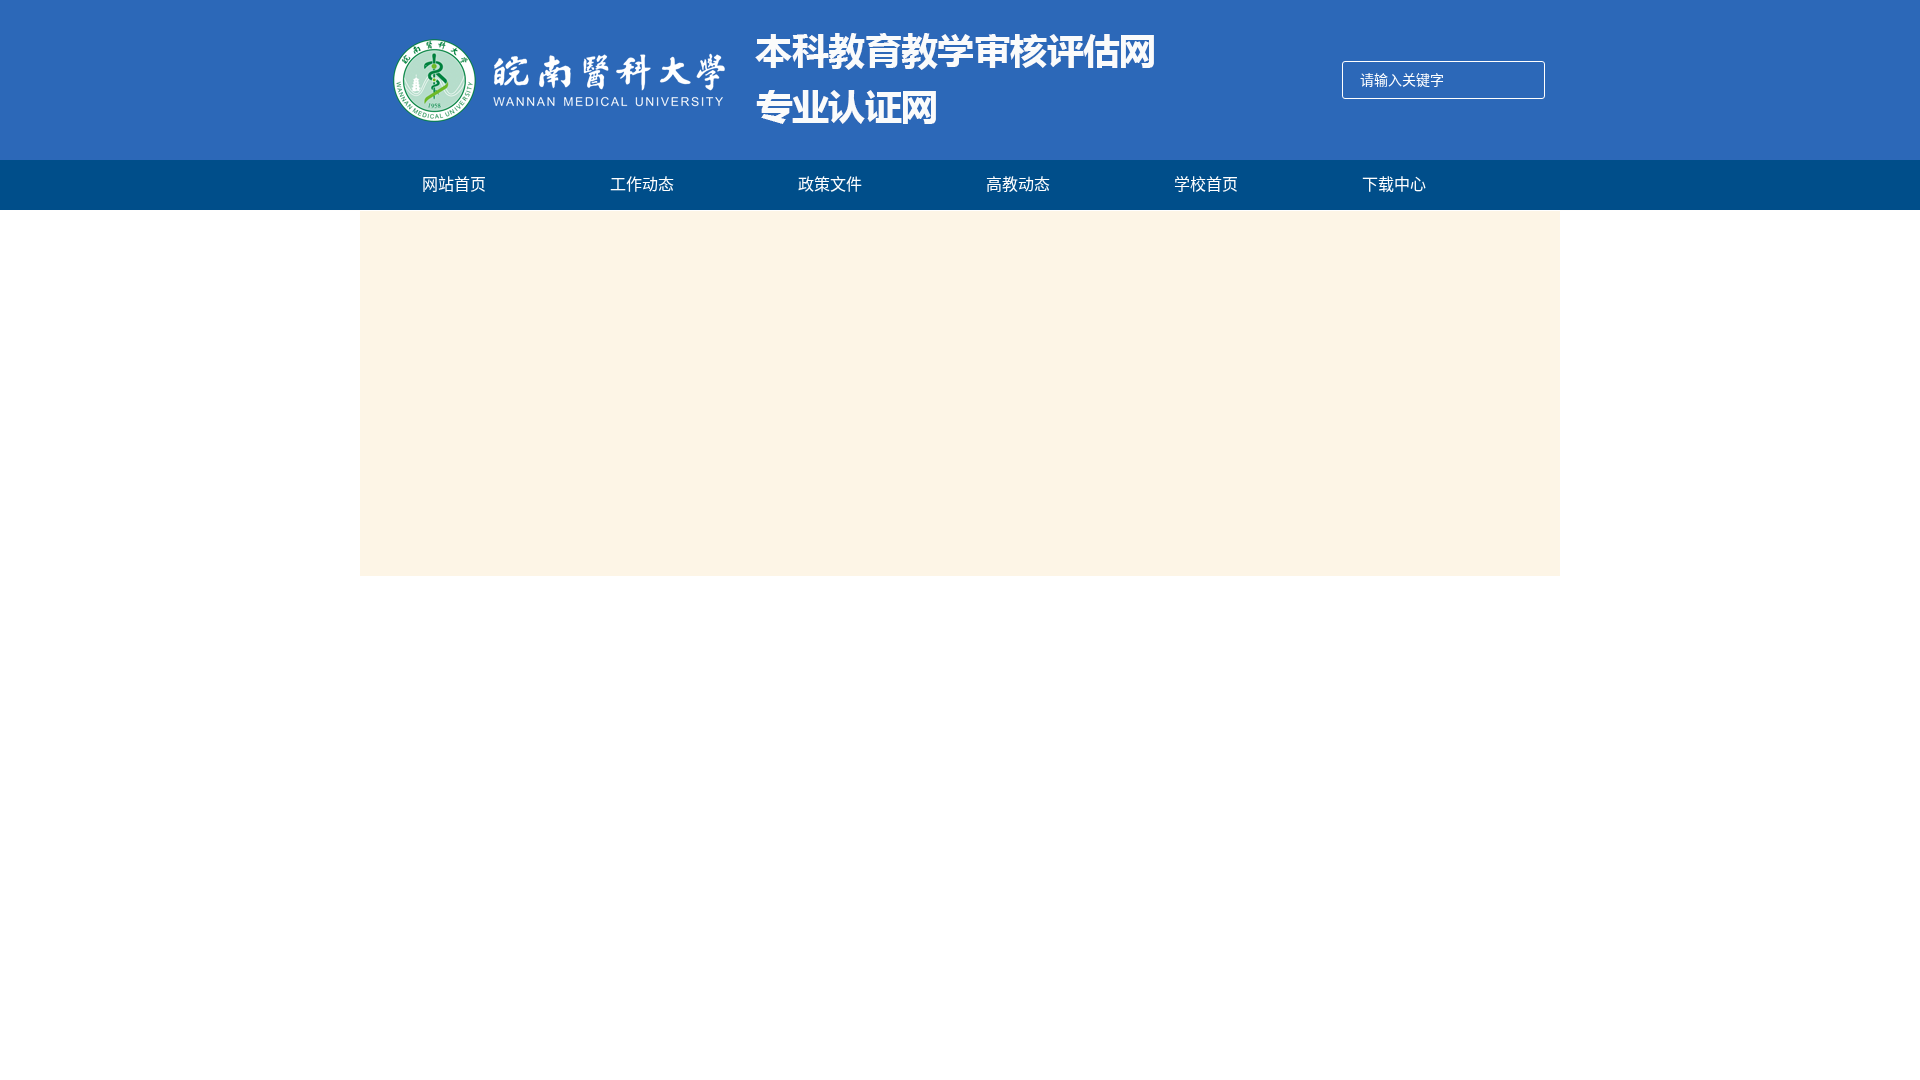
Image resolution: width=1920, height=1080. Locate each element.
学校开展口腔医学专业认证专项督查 (1028, 845)
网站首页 (454, 184)
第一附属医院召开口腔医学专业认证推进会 (1048, 880)
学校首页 (1206, 184)
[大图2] (960, 395)
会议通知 (1321, 772)
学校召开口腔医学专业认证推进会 (1020, 670)
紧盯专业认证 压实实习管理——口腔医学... (1053, 810)
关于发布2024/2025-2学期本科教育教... (1418, 682)
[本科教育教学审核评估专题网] (760, 80)
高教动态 (1018, 184)
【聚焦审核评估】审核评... (458, 895)
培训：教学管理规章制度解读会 (1391, 817)
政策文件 (830, 184)
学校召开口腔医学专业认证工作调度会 (1035, 740)
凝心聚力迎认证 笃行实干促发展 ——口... (1048, 775)
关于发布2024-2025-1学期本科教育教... (1418, 727)
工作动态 (642, 184)
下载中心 (1394, 184)
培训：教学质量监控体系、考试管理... (1412, 862)
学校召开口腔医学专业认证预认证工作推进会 (1058, 705)
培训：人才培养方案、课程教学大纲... (1412, 907)
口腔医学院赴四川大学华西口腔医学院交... (1050, 915)
